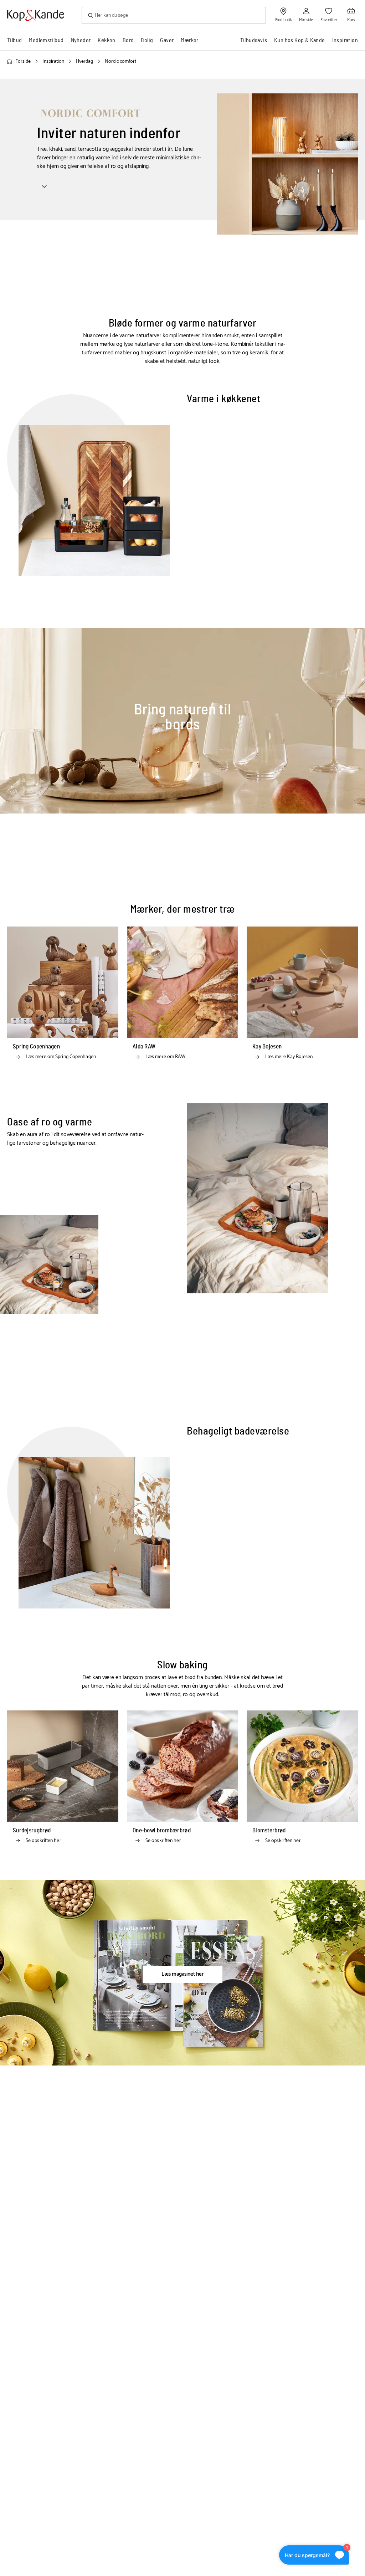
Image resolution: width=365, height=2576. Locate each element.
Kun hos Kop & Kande (300, 40)
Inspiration (345, 40)
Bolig (147, 40)
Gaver (167, 40)
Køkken (106, 40)
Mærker (189, 40)
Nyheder (81, 40)
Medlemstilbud (46, 40)
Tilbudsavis (254, 40)
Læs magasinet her (182, 1974)
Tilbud (14, 40)
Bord (128, 40)
